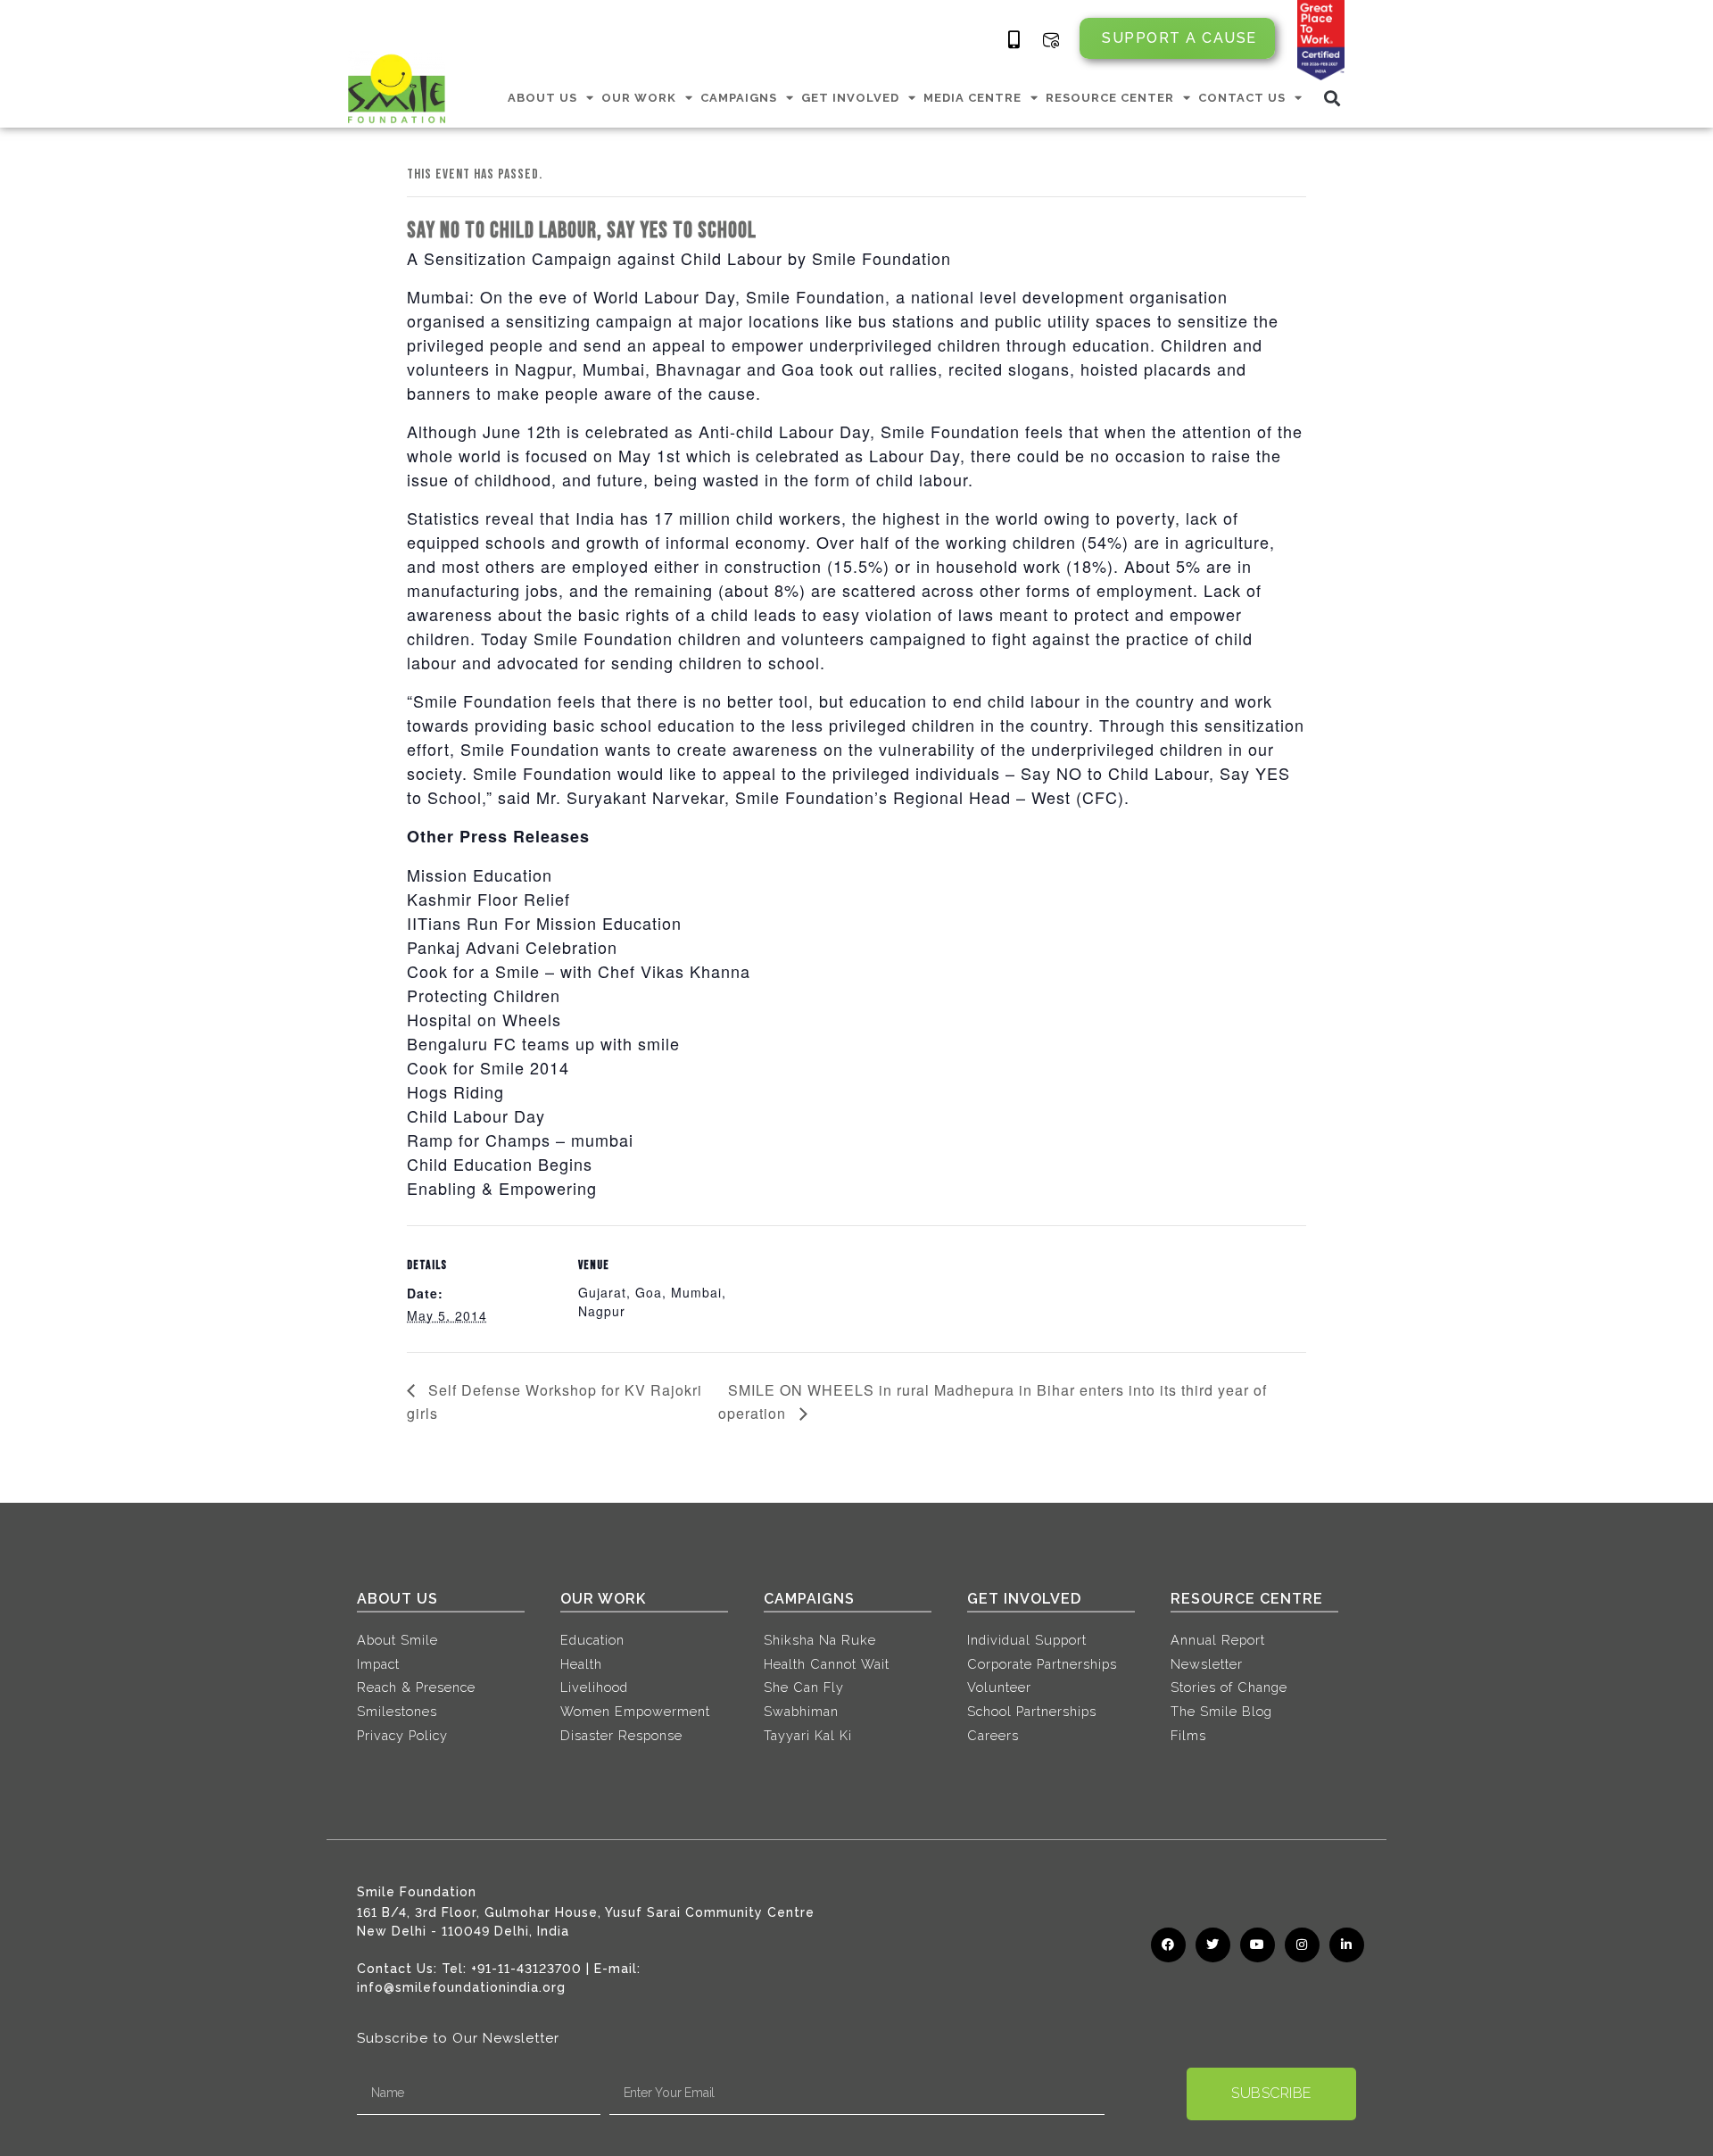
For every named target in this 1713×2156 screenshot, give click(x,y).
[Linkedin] (1347, 1945)
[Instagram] (1302, 1945)
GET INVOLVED (850, 98)
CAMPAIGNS (739, 98)
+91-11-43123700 (526, 1969)
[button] (1332, 98)
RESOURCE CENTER (1110, 98)
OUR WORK (639, 98)
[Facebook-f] (1168, 1945)
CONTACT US (1242, 98)
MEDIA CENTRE (972, 98)
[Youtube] (1258, 1945)
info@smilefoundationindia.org (461, 1987)
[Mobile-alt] (1014, 40)
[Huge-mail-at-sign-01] (1051, 40)
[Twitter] (1213, 1945)
